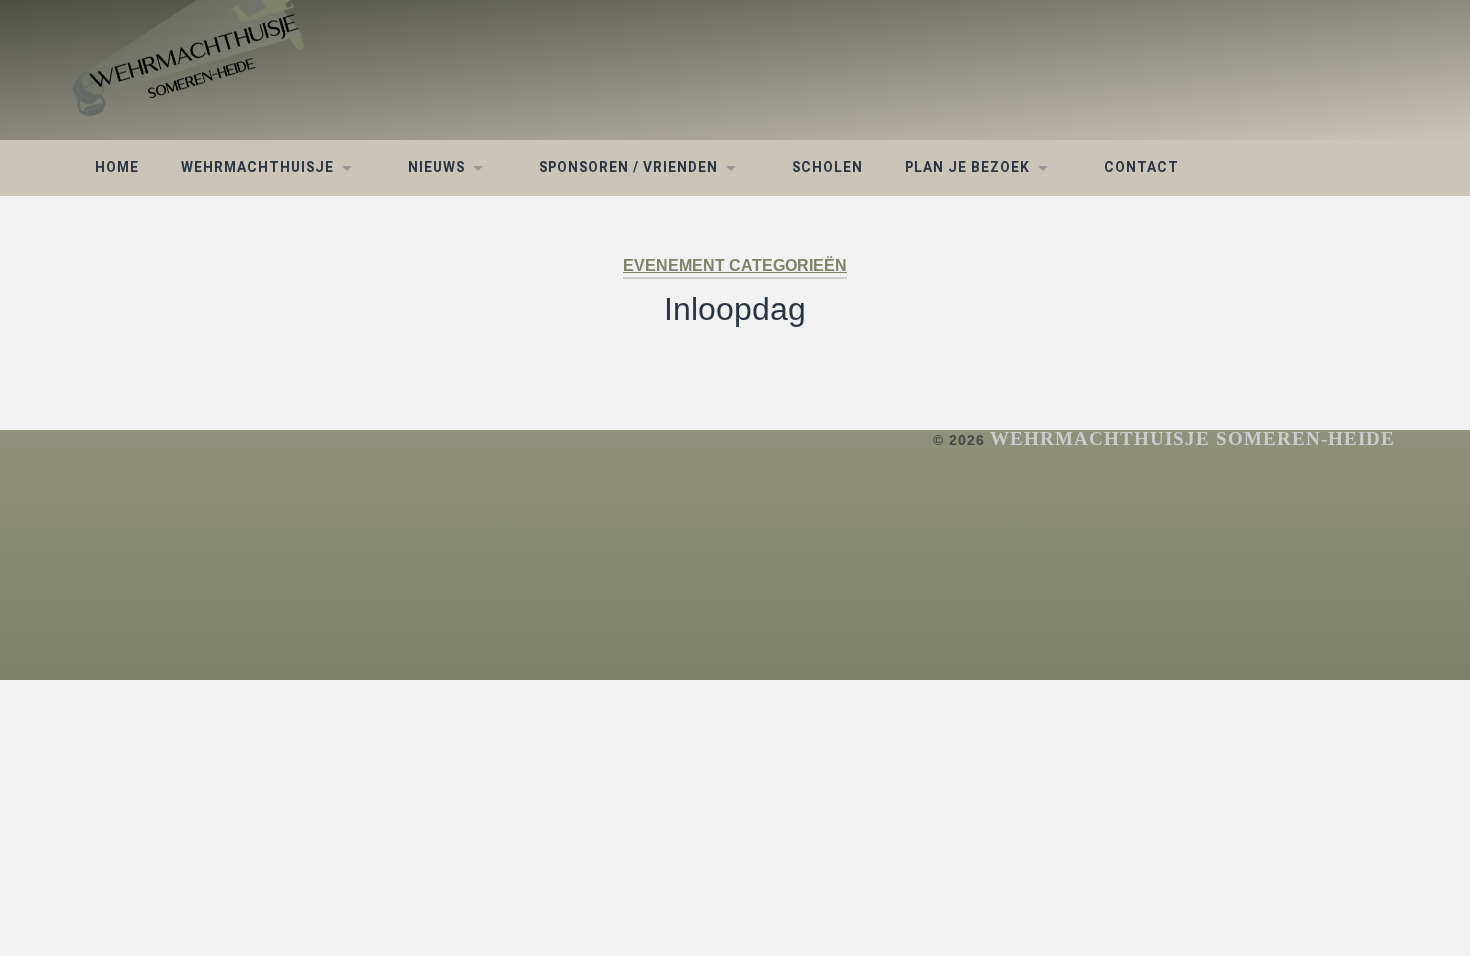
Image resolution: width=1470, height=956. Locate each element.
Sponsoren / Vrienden (628, 167)
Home (117, 167)
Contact (1141, 167)
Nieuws (436, 167)
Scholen (827, 167)
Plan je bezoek (967, 167)
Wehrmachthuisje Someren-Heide (1192, 438)
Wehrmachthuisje (257, 167)
